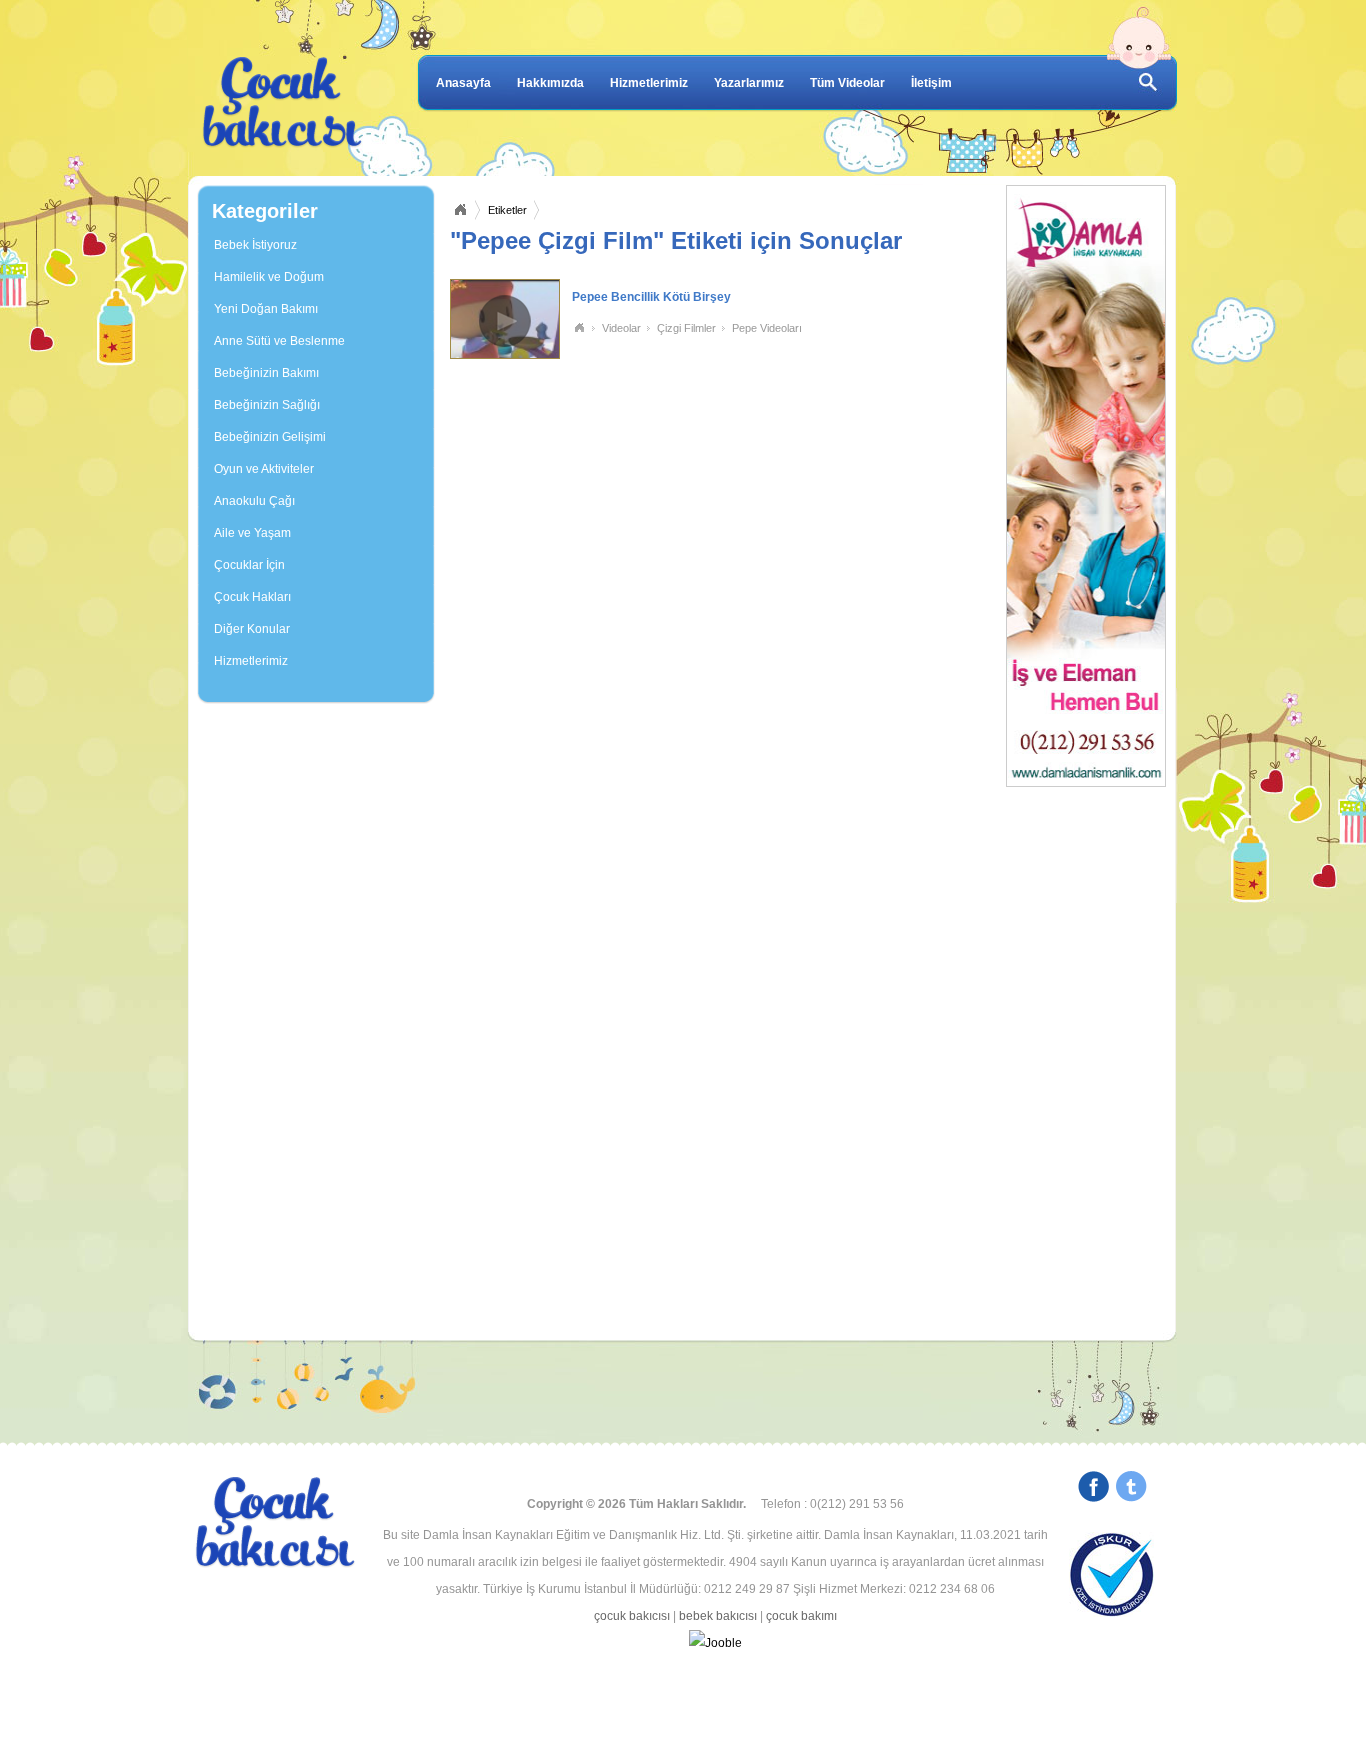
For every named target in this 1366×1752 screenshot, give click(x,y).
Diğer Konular (252, 629)
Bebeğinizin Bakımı (266, 373)
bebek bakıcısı (718, 1616)
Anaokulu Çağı (254, 501)
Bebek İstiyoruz (255, 245)
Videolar (621, 328)
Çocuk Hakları (252, 597)
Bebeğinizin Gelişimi (270, 437)
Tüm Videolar (847, 83)
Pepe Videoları (767, 328)
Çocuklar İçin (249, 565)
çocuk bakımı (801, 1616)
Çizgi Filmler (686, 328)
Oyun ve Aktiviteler (264, 469)
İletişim (931, 83)
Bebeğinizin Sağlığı (267, 405)
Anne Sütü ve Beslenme (279, 341)
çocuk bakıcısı (632, 1616)
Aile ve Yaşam (252, 533)
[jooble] (715, 1643)
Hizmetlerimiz (649, 83)
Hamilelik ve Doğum (269, 277)
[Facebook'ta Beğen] (1093, 1489)
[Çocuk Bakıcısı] (283, 103)
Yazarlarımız (749, 83)
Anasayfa (463, 83)
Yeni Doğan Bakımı (266, 309)
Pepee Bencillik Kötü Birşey (651, 297)
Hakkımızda (550, 83)
